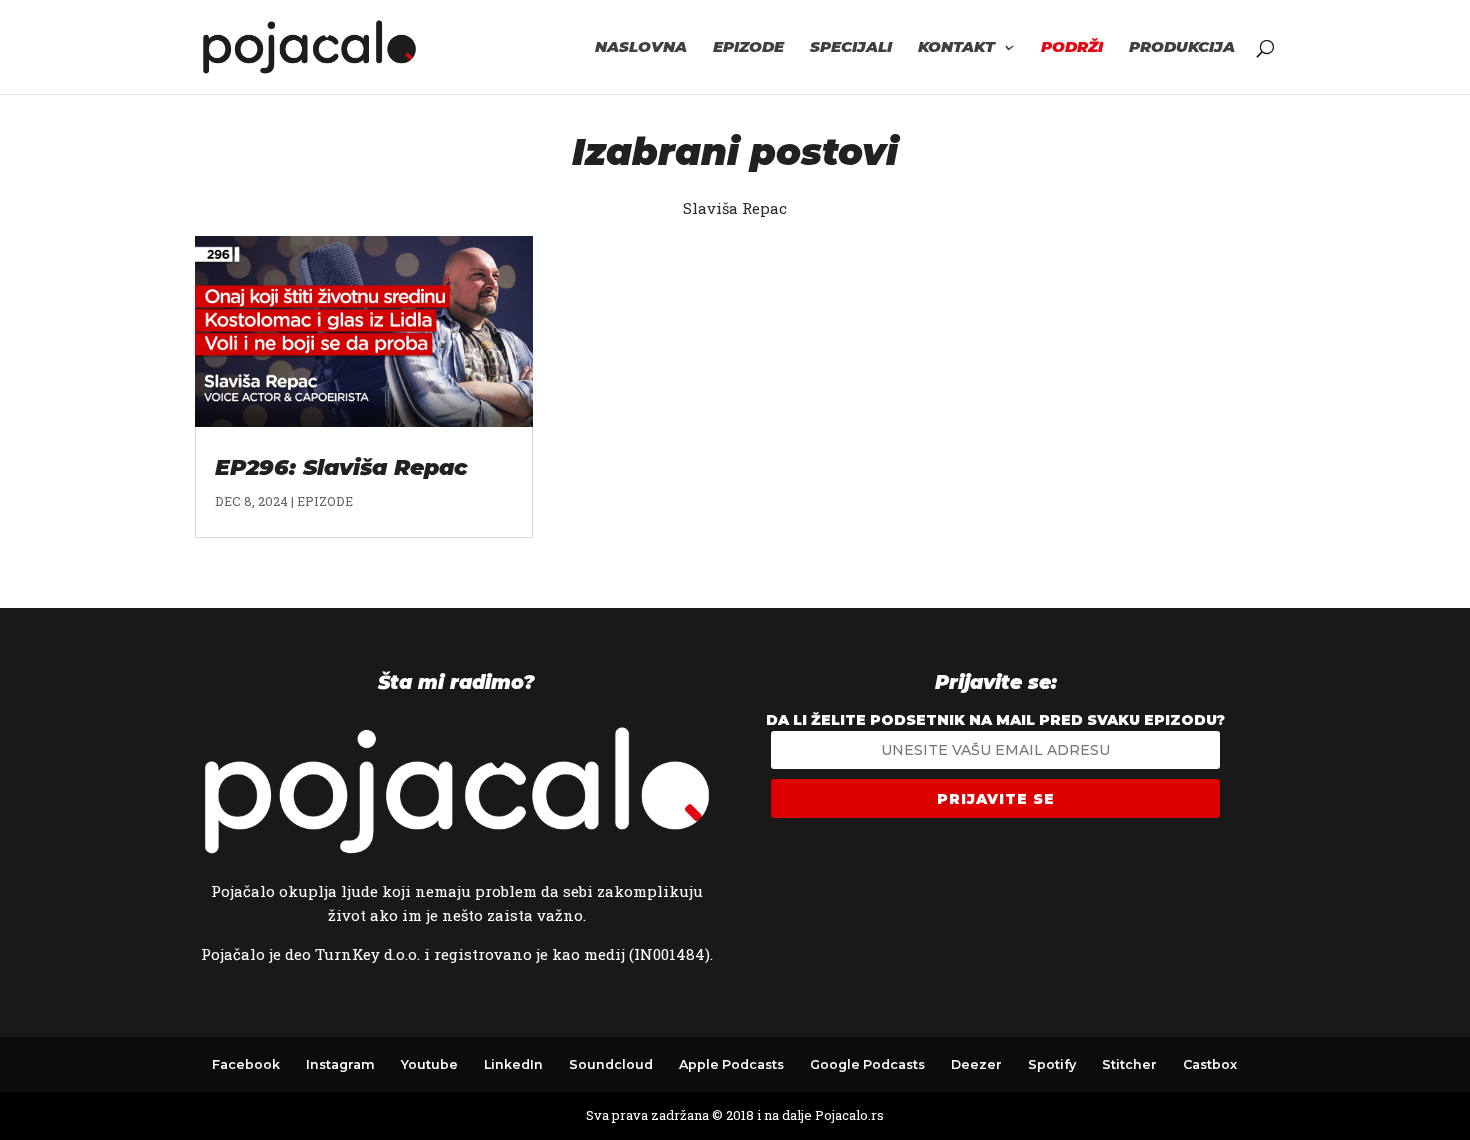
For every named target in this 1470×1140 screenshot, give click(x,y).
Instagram (340, 1064)
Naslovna (641, 48)
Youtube (429, 1064)
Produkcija (1182, 48)
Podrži (1072, 48)
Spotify (1052, 1064)
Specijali (851, 48)
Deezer (976, 1064)
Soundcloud (611, 1064)
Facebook (246, 1064)
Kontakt (956, 48)
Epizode (748, 48)
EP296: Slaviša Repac (341, 467)
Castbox (1210, 1064)
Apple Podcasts (731, 1064)
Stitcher (1129, 1064)
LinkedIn (513, 1064)
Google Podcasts (867, 1064)
